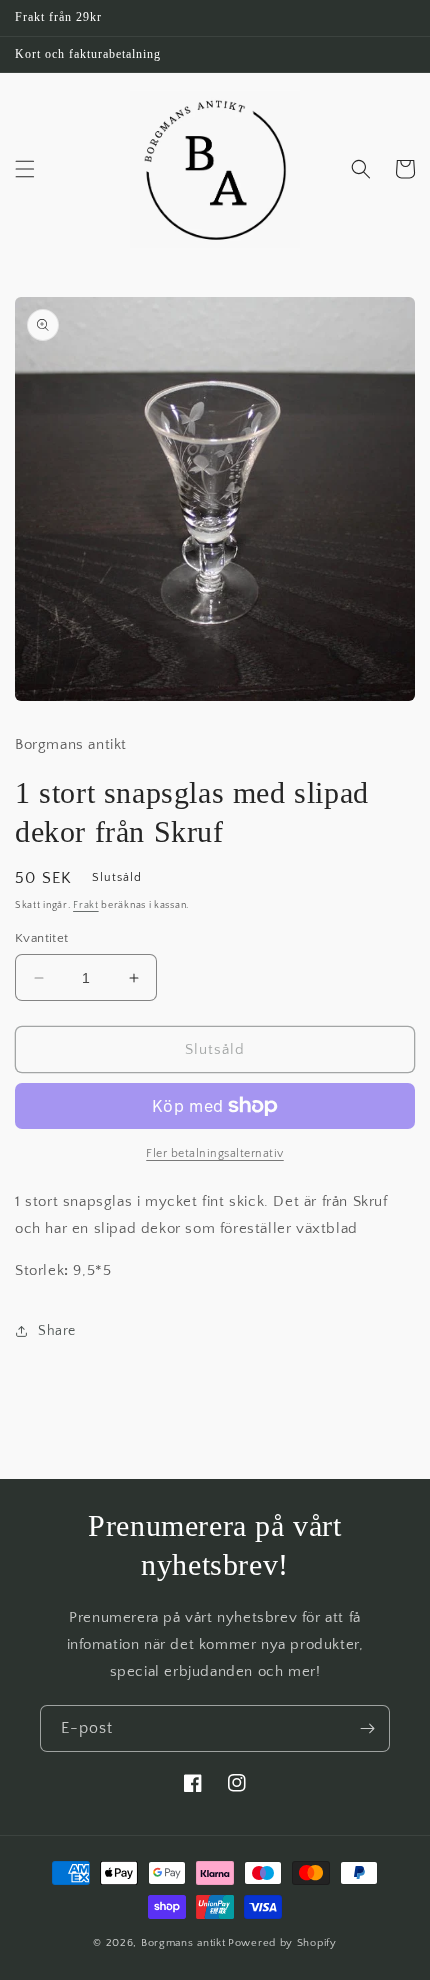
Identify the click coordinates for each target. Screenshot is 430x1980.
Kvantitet (42, 938)
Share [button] (57, 1331)
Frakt (86, 905)
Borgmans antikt (183, 1943)
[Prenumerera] (367, 1728)
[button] (25, 169)
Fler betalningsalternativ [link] (215, 1153)
